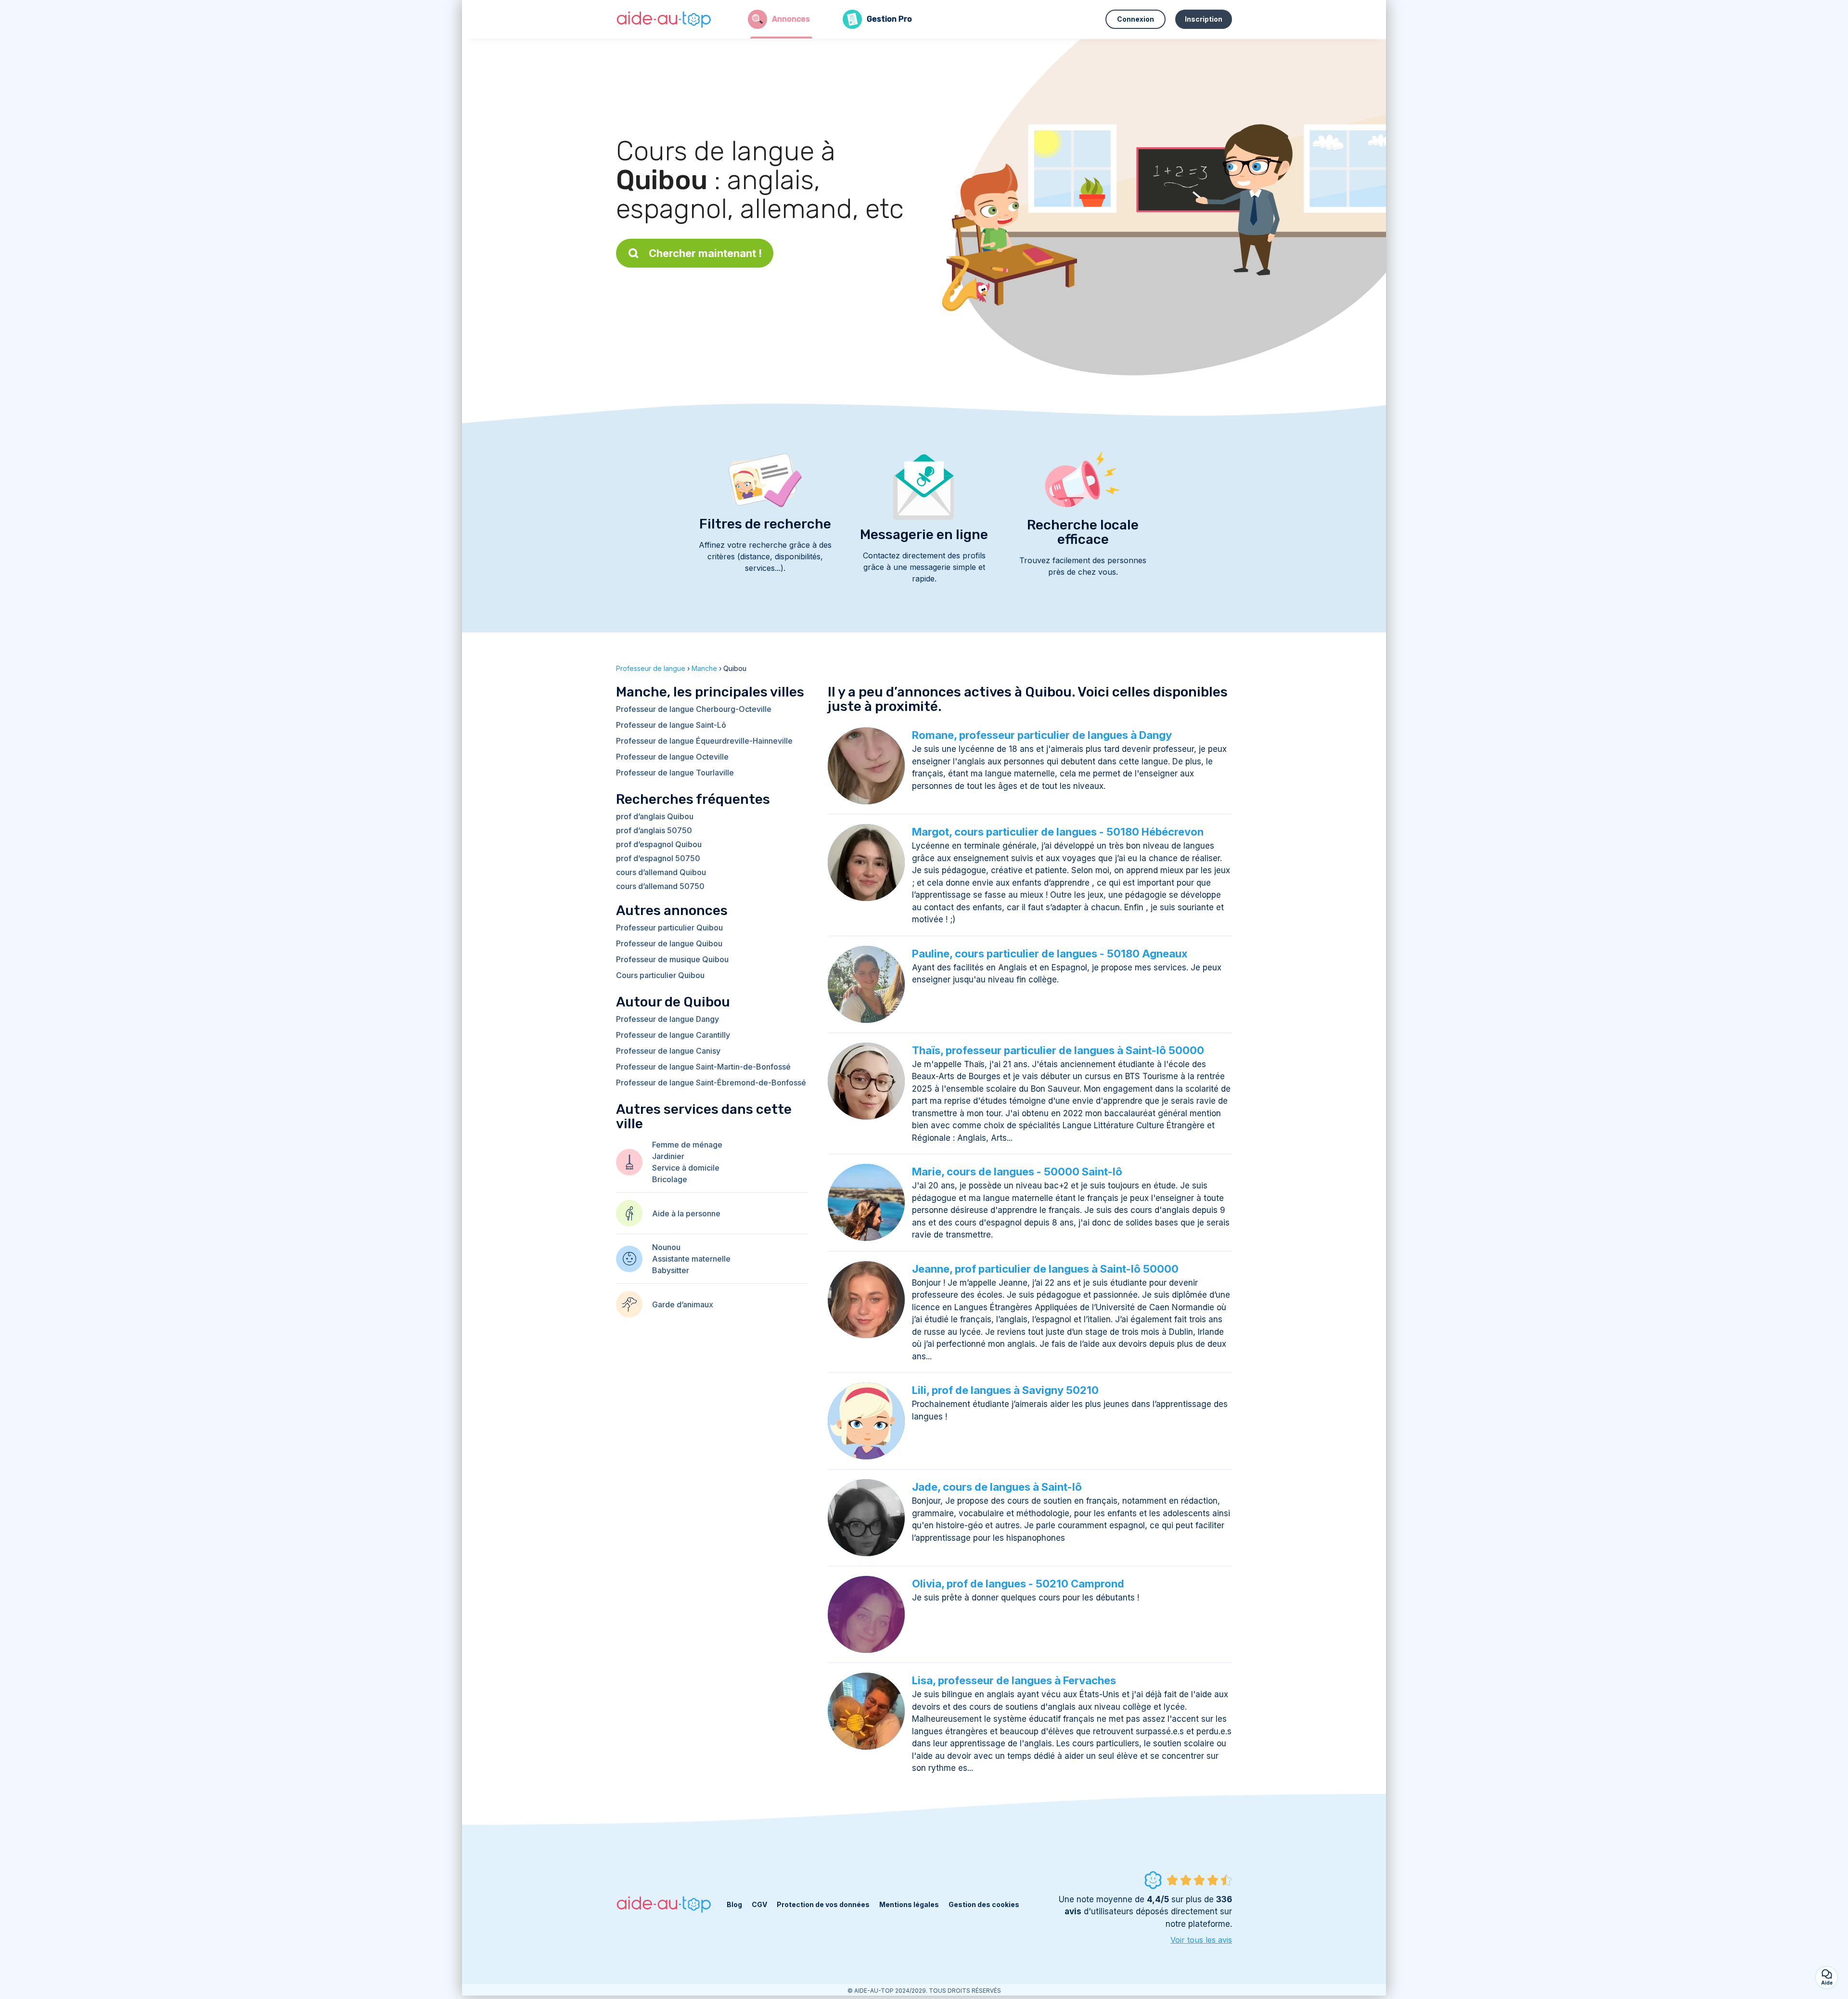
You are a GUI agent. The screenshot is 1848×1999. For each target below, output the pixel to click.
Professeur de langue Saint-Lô (671, 725)
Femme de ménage (687, 1145)
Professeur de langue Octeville (672, 757)
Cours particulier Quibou (660, 975)
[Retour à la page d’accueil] (664, 19)
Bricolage (670, 1179)
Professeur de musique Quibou (672, 959)
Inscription (1204, 19)
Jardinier (668, 1156)
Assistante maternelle (691, 1259)
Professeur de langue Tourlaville (675, 773)
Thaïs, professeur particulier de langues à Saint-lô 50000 (1058, 1050)
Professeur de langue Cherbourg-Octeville (694, 709)
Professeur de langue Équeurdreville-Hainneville (704, 741)
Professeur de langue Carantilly (673, 1035)
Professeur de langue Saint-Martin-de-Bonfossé (703, 1067)
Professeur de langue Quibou (669, 943)
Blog (734, 1904)
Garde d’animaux (683, 1304)
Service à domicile (686, 1168)
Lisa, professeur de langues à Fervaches (1014, 1680)
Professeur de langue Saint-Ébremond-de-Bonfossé (711, 1083)
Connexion (1136, 19)
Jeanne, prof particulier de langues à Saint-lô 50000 (1045, 1269)
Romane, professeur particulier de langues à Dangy (1042, 735)
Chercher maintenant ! (705, 253)
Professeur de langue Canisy (668, 1051)
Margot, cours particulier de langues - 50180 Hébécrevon (1058, 832)
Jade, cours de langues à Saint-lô (997, 1487)
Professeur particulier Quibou (669, 928)
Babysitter (671, 1270)
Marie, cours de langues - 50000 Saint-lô (1017, 1172)
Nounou (666, 1247)
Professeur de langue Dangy (667, 1019)
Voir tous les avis (1201, 1940)
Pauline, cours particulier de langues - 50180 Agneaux (1050, 954)
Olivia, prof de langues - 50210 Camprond (1018, 1584)
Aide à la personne (686, 1213)
